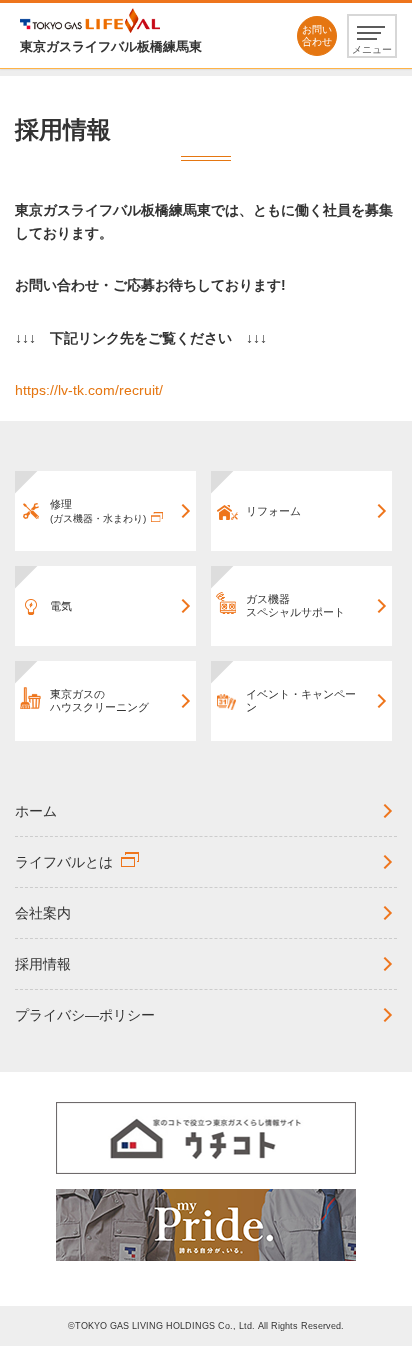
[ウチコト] (206, 1138)
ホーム (36, 811)
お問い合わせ (317, 35)
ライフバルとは (64, 862)
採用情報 (43, 964)
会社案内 (43, 913)
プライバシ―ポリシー (85, 1015)
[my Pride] (206, 1225)
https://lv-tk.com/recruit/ (89, 390)
